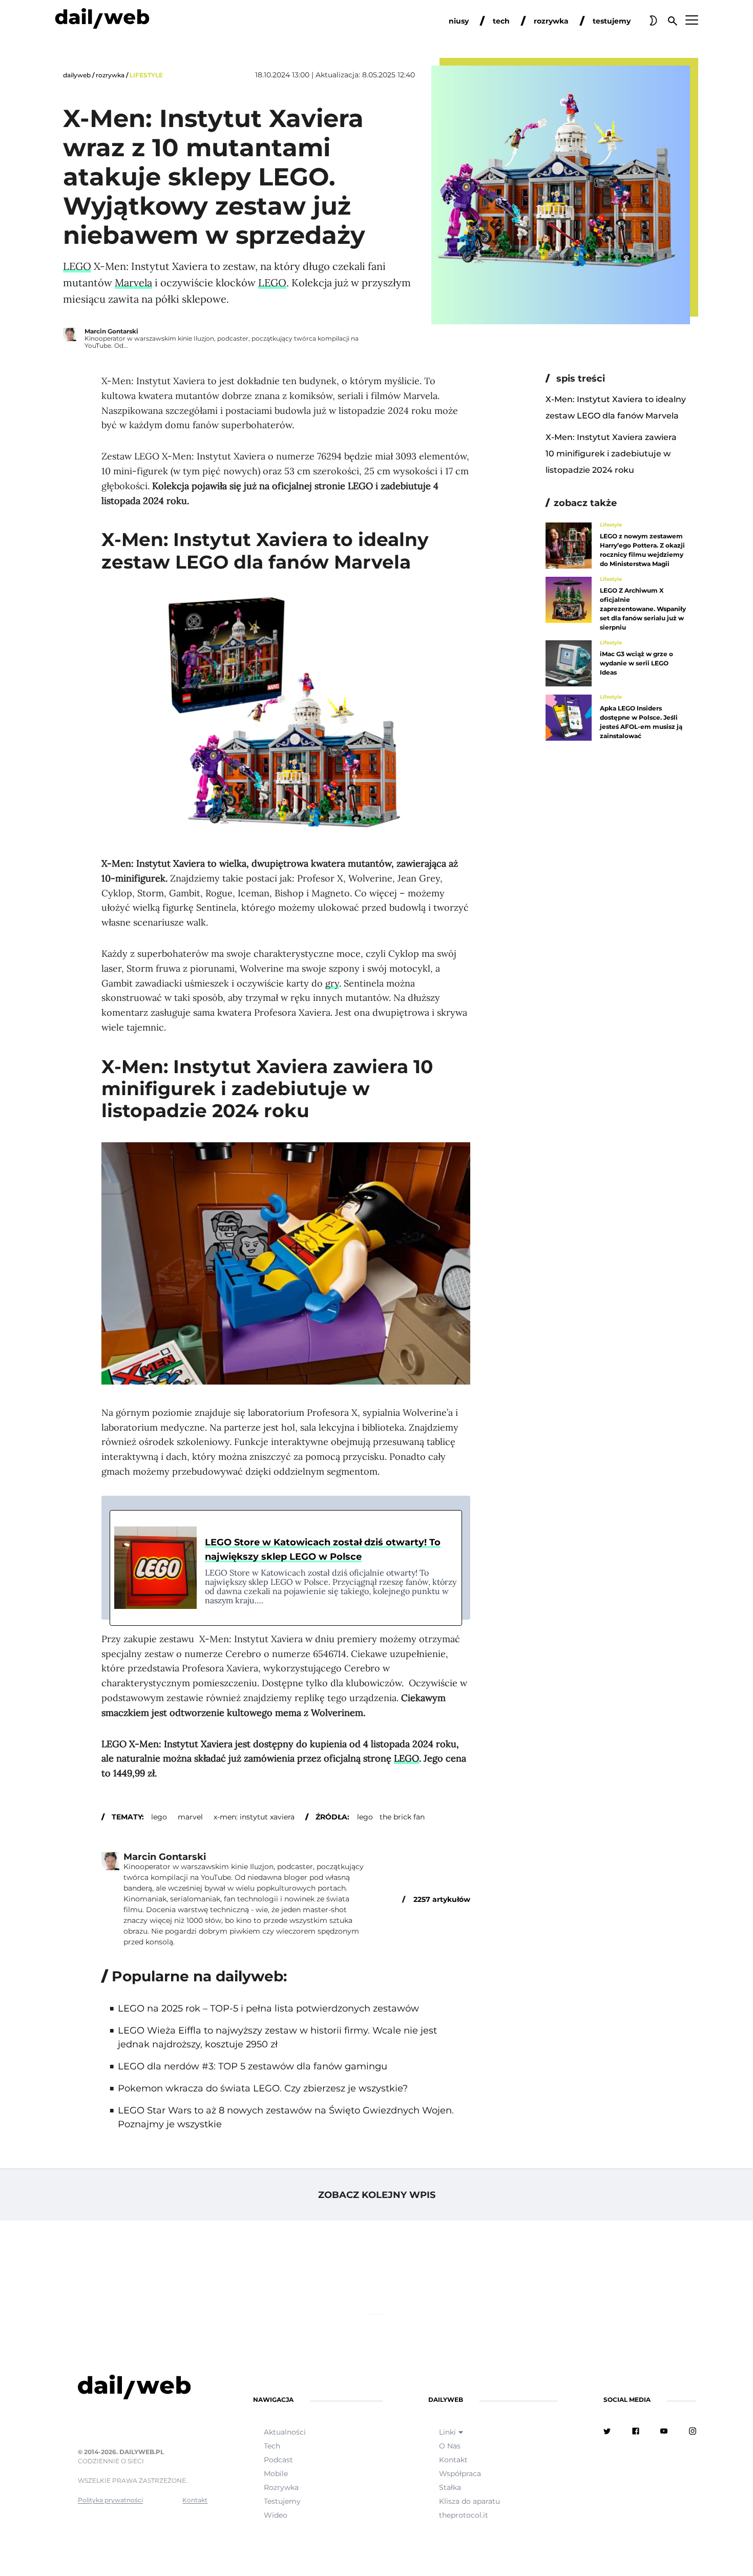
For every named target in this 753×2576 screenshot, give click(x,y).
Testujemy (282, 2501)
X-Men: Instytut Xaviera (254, 1817)
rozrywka (551, 21)
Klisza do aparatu (469, 2501)
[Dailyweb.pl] (102, 20)
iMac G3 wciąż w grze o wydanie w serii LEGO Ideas (636, 663)
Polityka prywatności (110, 2500)
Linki (447, 2432)
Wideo (276, 2515)
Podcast (278, 2460)
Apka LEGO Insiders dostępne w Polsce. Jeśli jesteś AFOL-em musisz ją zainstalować (641, 722)
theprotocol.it (464, 2515)
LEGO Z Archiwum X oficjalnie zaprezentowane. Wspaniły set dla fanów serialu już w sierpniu (643, 609)
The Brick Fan (402, 1817)
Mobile (276, 2474)
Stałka (450, 2487)
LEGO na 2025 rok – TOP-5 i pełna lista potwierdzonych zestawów (268, 2008)
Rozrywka (110, 75)
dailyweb (77, 75)
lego (159, 1817)
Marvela (133, 282)
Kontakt (195, 2500)
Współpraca (460, 2474)
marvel (190, 1817)
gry (332, 983)
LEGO (77, 266)
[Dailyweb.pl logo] (143, 2389)
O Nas (450, 2446)
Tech (272, 2446)
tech (501, 21)
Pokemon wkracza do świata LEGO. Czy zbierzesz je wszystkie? (263, 2088)
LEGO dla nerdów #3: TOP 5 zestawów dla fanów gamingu (253, 2066)
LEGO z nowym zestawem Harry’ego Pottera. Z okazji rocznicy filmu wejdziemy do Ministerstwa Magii (642, 550)
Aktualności (285, 2432)
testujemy (612, 21)
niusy (459, 21)
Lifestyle (146, 75)
